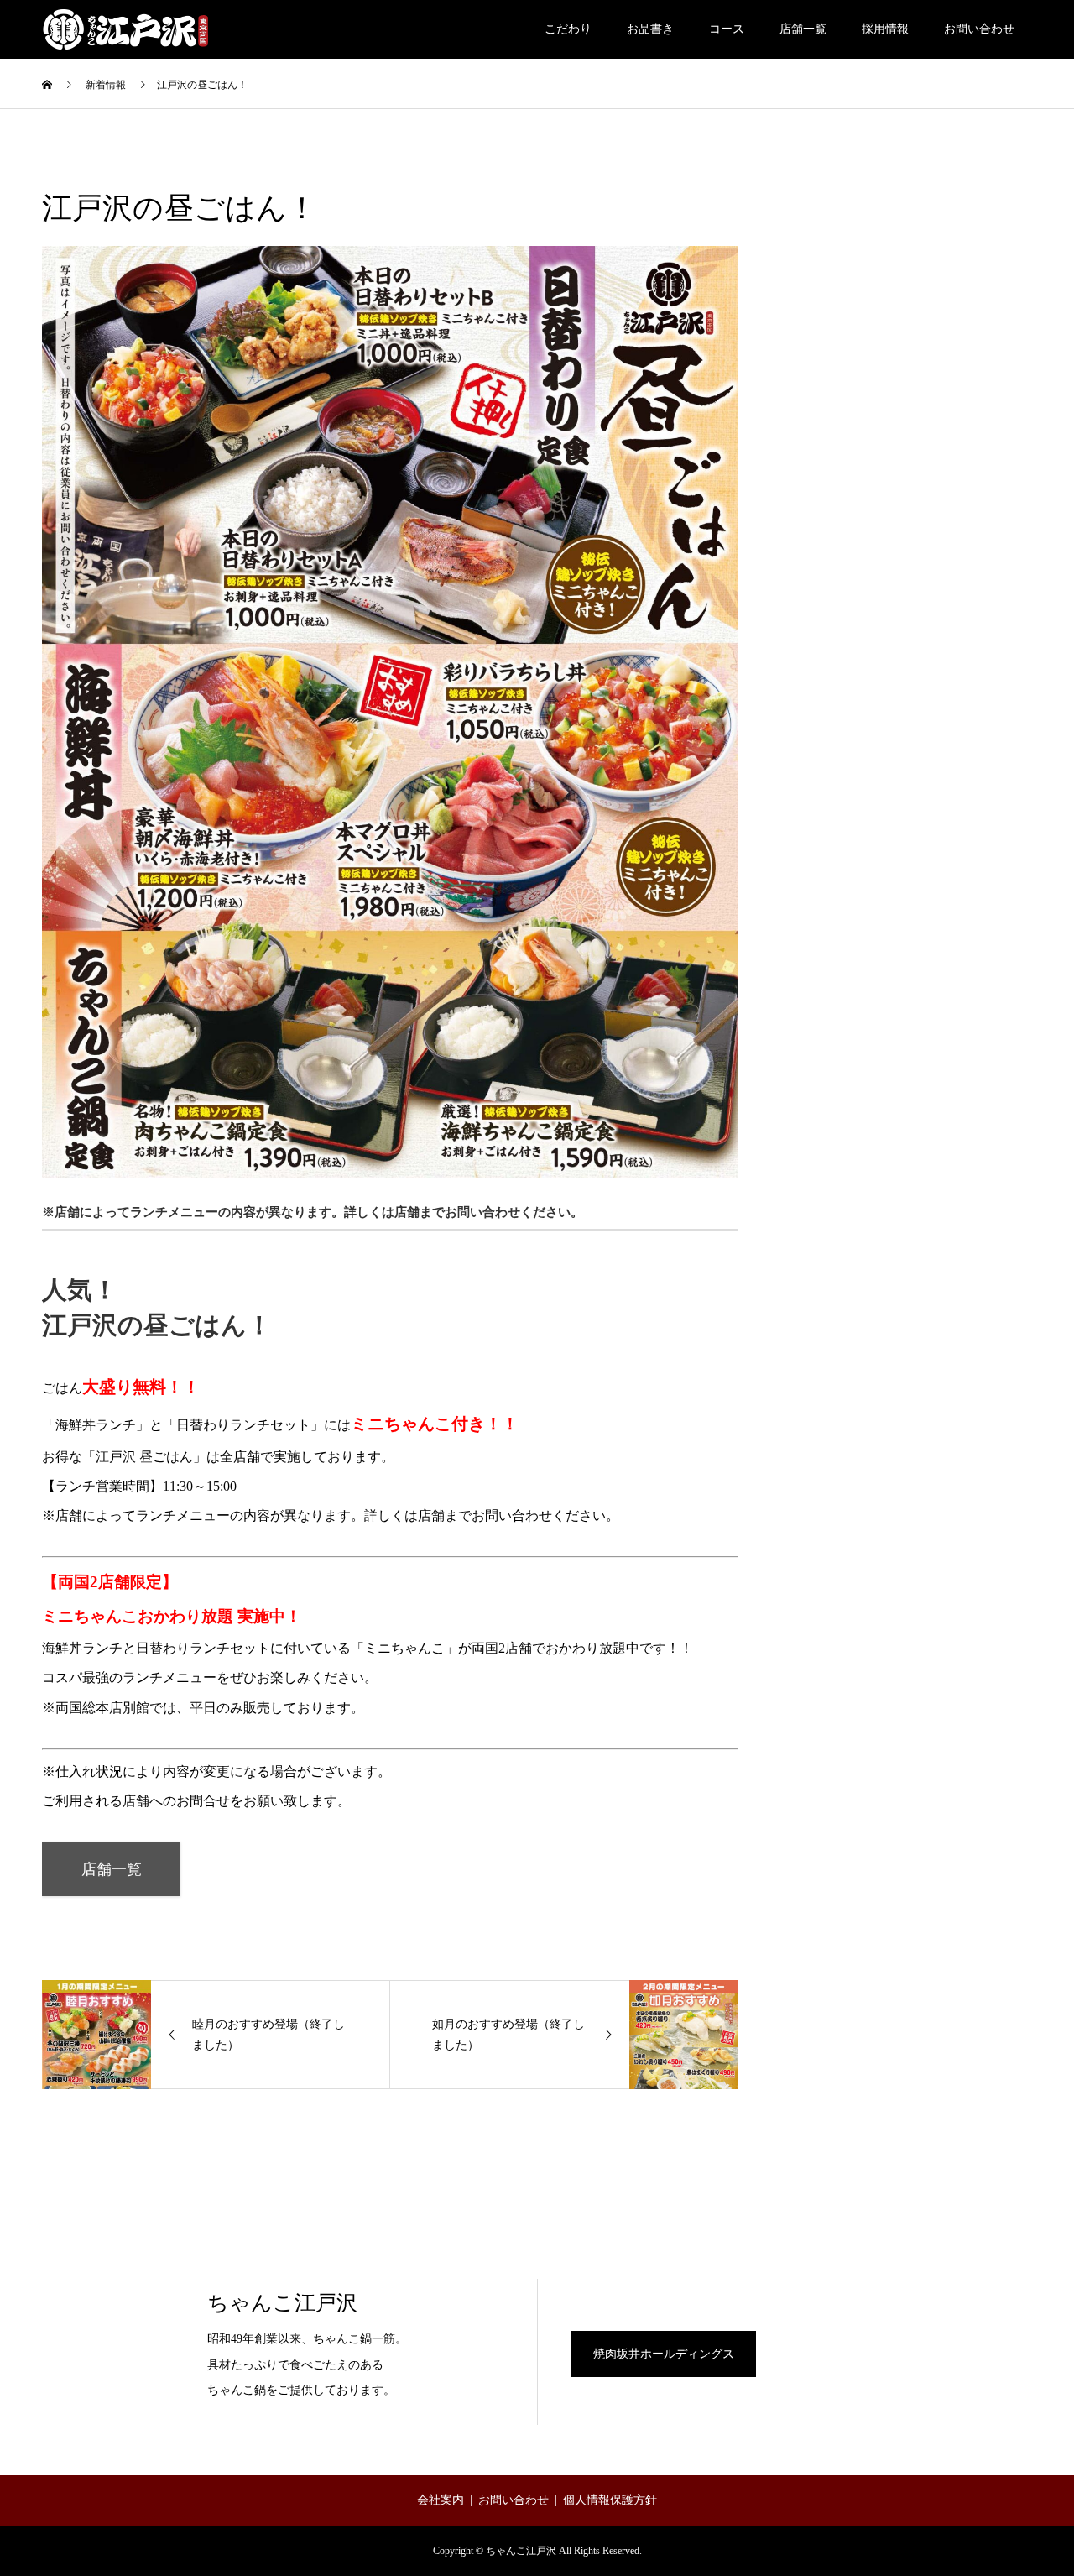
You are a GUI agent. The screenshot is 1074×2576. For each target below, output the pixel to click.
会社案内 (441, 2500)
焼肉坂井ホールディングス (664, 2354)
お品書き (650, 29)
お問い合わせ (979, 29)
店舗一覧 (803, 29)
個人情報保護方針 (610, 2500)
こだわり (568, 29)
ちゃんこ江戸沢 (282, 2303)
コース (727, 29)
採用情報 (885, 29)
